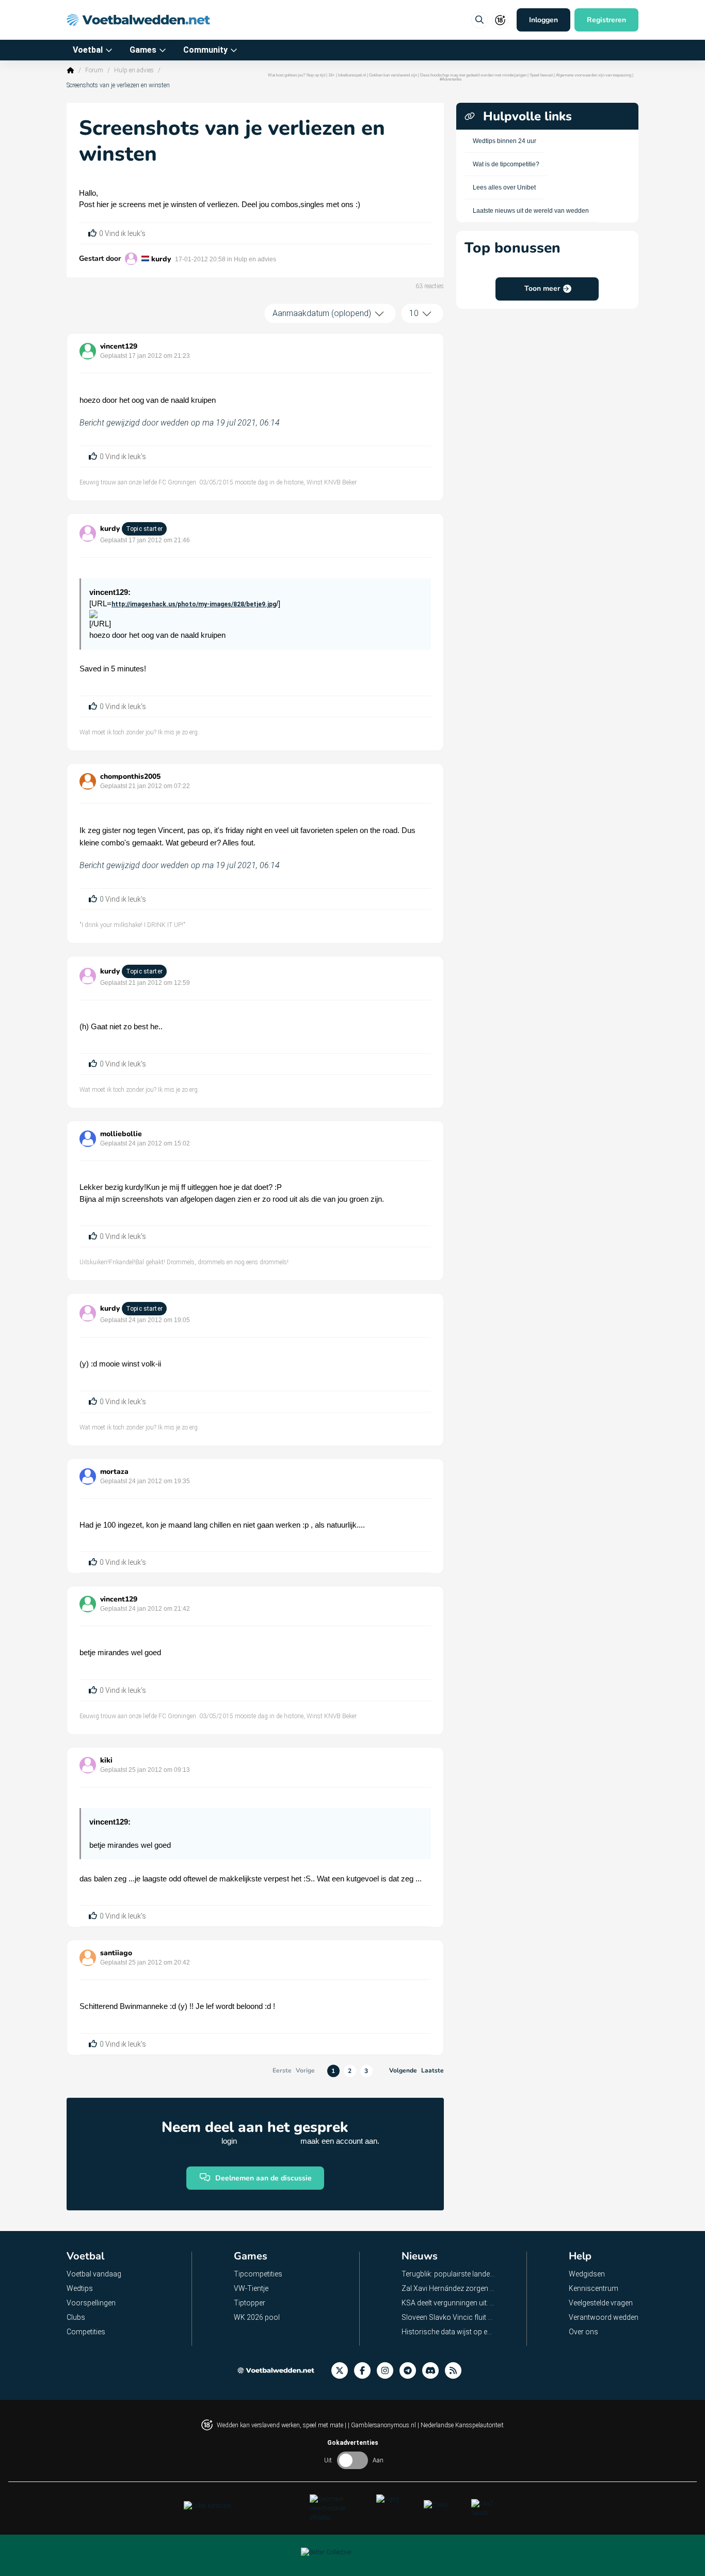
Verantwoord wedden (604, 2317)
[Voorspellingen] (456, 2371)
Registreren (606, 20)
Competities (86, 2332)
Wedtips (80, 2288)
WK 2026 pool (257, 2317)
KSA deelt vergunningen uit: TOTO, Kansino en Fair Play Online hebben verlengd (448, 2303)
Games (143, 50)
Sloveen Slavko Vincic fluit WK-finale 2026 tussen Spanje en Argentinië (448, 2317)
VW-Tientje (251, 2288)
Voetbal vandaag (94, 2274)
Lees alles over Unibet (504, 187)
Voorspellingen (91, 2303)
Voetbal (88, 50)
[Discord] (434, 2371)
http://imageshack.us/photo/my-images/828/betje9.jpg (194, 604)
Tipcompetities (258, 2274)
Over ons (583, 2332)
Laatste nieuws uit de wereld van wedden (531, 211)
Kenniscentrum (594, 2288)
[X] (343, 2371)
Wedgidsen (587, 2274)
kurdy (161, 259)
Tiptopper (250, 2303)
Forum (94, 70)
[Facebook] (365, 2371)
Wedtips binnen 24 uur (504, 141)
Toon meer (542, 288)
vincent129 (119, 346)
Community (205, 50)
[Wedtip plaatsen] (479, 20)
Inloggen (543, 20)
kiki (106, 1760)
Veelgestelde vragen (601, 2303)
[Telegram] (411, 2371)
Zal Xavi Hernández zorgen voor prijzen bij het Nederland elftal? (448, 2288)
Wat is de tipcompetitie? (506, 164)
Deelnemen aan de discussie (263, 2178)
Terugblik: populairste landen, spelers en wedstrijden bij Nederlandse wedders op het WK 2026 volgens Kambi (448, 2274)
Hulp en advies (134, 70)
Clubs (76, 2317)
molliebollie (121, 1134)
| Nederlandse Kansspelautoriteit (461, 2425)
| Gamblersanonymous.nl (383, 2425)
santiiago (116, 1953)
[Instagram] (388, 2371)
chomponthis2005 (130, 776)
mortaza (114, 1472)
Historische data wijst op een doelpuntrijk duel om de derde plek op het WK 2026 (448, 2332)
